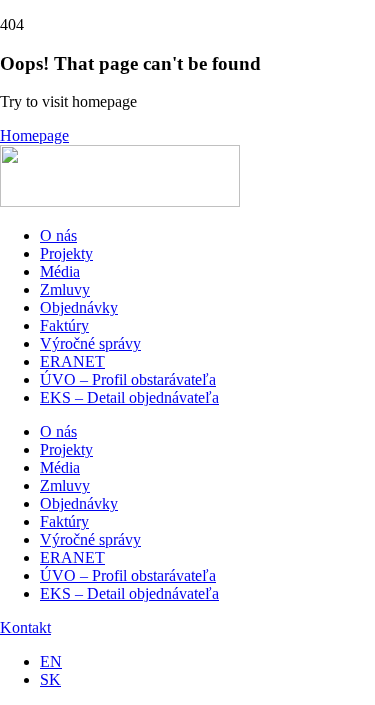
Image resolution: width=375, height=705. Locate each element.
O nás (58, 235)
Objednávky (79, 307)
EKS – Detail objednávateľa (129, 397)
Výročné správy (90, 343)
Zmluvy (65, 289)
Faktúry (64, 325)
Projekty (66, 253)
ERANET (72, 361)
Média (60, 271)
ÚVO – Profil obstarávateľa (128, 379)
